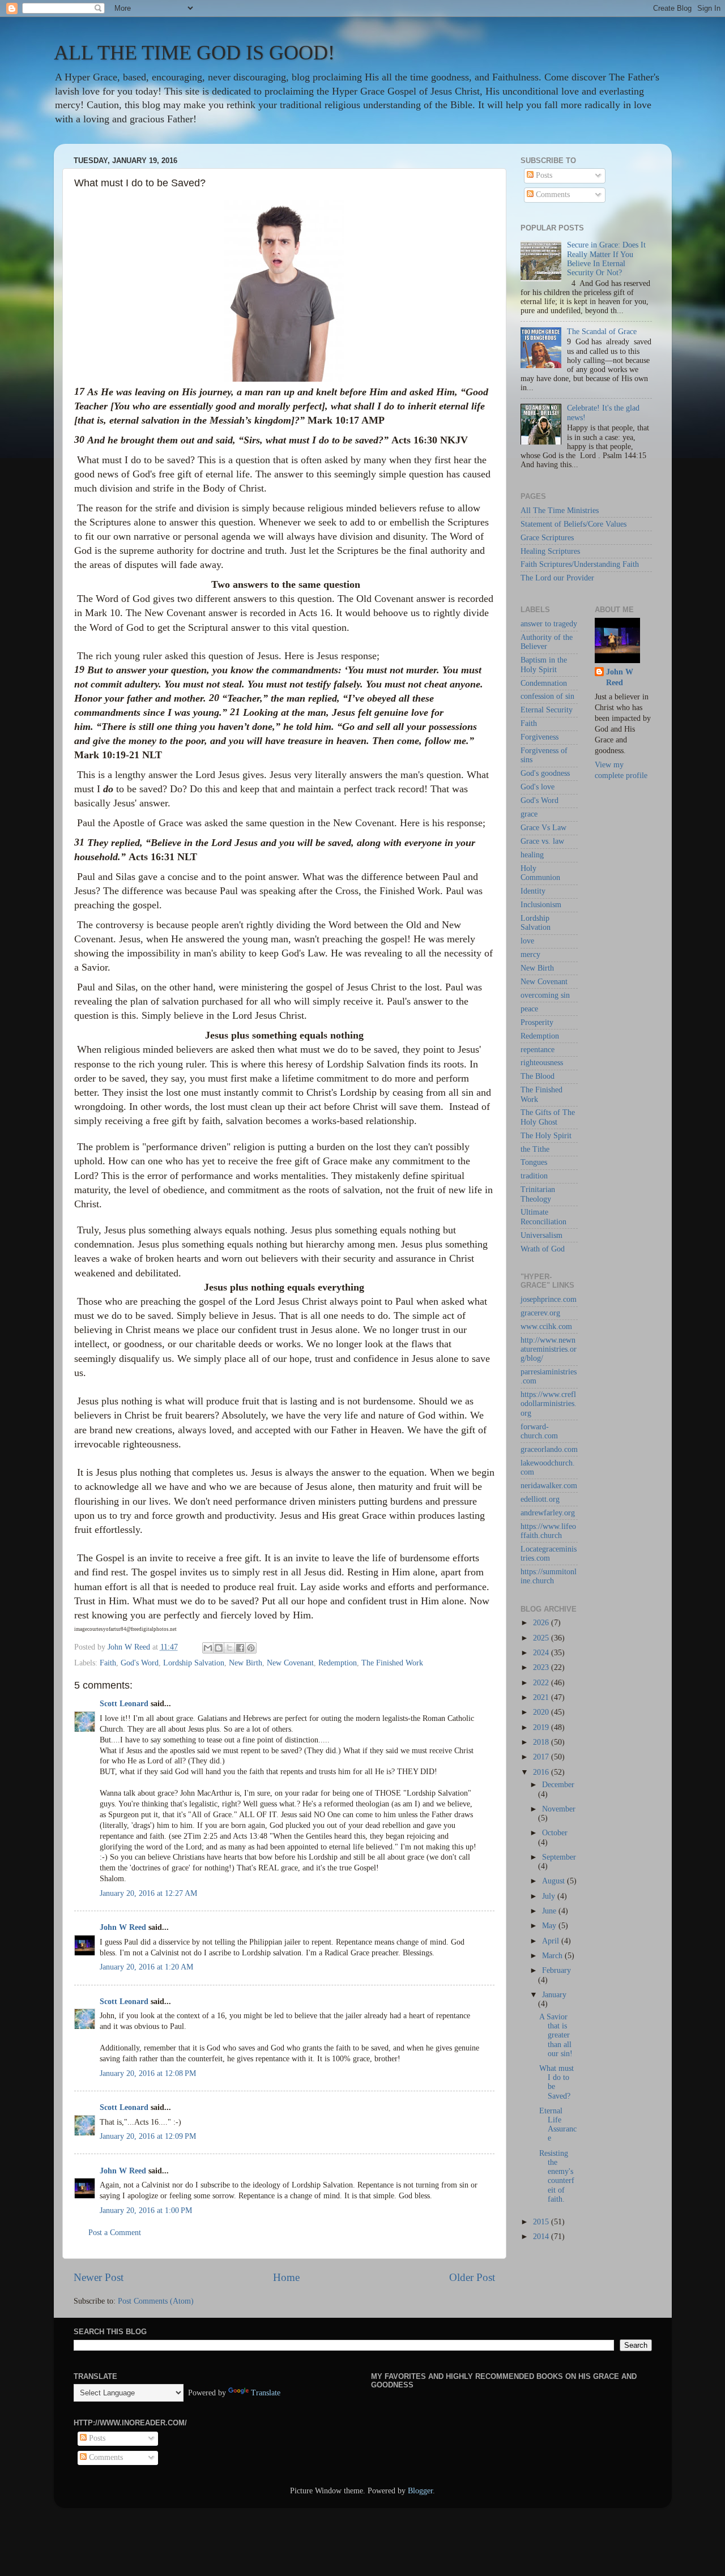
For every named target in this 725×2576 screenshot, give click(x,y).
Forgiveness (540, 737)
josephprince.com (549, 1299)
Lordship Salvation (194, 1663)
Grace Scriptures (547, 538)
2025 (542, 1638)
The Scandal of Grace (602, 332)
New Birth (246, 1663)
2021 (542, 1697)
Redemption (338, 1663)
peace (529, 1009)
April (552, 1941)
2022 (542, 1683)
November (559, 1809)
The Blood (538, 1076)
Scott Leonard (124, 1704)
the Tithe (535, 1149)
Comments (552, 195)
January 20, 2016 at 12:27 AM (148, 1893)
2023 (542, 1667)
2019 (542, 1727)
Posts (543, 175)
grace (529, 814)
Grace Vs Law (543, 828)
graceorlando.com (549, 1449)
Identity (533, 891)
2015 (542, 2222)
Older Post (472, 2277)
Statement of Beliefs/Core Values (573, 524)
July (550, 1896)
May (550, 1926)
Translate (266, 2393)
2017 (542, 1757)
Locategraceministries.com (549, 1554)
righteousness (542, 1063)
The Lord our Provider (557, 578)
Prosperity (537, 1022)
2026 (542, 1623)
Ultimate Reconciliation (543, 1217)
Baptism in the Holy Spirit (544, 665)
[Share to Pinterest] (251, 1648)
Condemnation (544, 683)
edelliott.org (540, 1499)
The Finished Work (392, 1663)
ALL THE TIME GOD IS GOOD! (194, 53)
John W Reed (123, 1927)
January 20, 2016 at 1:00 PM (146, 2210)
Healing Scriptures (550, 551)
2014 (542, 2237)
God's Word (140, 1663)
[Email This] (208, 1648)
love (527, 941)
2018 (542, 1742)
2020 (542, 1712)
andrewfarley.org (548, 1513)
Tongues (534, 1162)
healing (532, 855)
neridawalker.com (549, 1486)
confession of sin (547, 696)
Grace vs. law (542, 841)
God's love (538, 787)
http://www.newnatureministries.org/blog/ (549, 1349)
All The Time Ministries (560, 510)
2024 (542, 1653)
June (550, 1911)
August (555, 1881)
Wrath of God (543, 1249)
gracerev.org (540, 1313)
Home (286, 2277)
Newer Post (99, 2277)
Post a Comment (115, 2233)
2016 (542, 1772)
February (556, 1970)
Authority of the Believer (547, 642)
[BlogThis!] (219, 1648)
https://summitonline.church (549, 1576)
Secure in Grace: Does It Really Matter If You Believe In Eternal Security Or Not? (606, 259)
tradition (534, 1176)
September (559, 1857)
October (555, 1833)
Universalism (541, 1235)
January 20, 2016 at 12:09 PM (148, 2136)
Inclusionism (541, 905)
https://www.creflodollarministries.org (549, 1404)
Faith (108, 1663)
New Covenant (290, 1663)
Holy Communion (540, 873)
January (554, 1995)
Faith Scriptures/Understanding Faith (580, 564)
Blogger (420, 2491)
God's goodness (545, 773)
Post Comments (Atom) (156, 2301)
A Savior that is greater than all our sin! (556, 2035)
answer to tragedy (549, 624)
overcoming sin (545, 995)
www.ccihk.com (546, 1327)
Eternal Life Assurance (558, 2125)
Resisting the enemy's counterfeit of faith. (557, 2176)
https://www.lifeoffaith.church (548, 1531)
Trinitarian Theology (538, 1194)
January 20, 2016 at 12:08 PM (148, 2073)
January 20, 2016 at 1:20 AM (146, 1967)
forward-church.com (539, 1431)
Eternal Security (547, 710)
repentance (538, 1050)
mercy (530, 954)
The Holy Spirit (546, 1136)
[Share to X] (229, 1648)
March (553, 1956)
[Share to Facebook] (240, 1648)
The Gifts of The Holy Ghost (548, 1117)
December (558, 1785)
